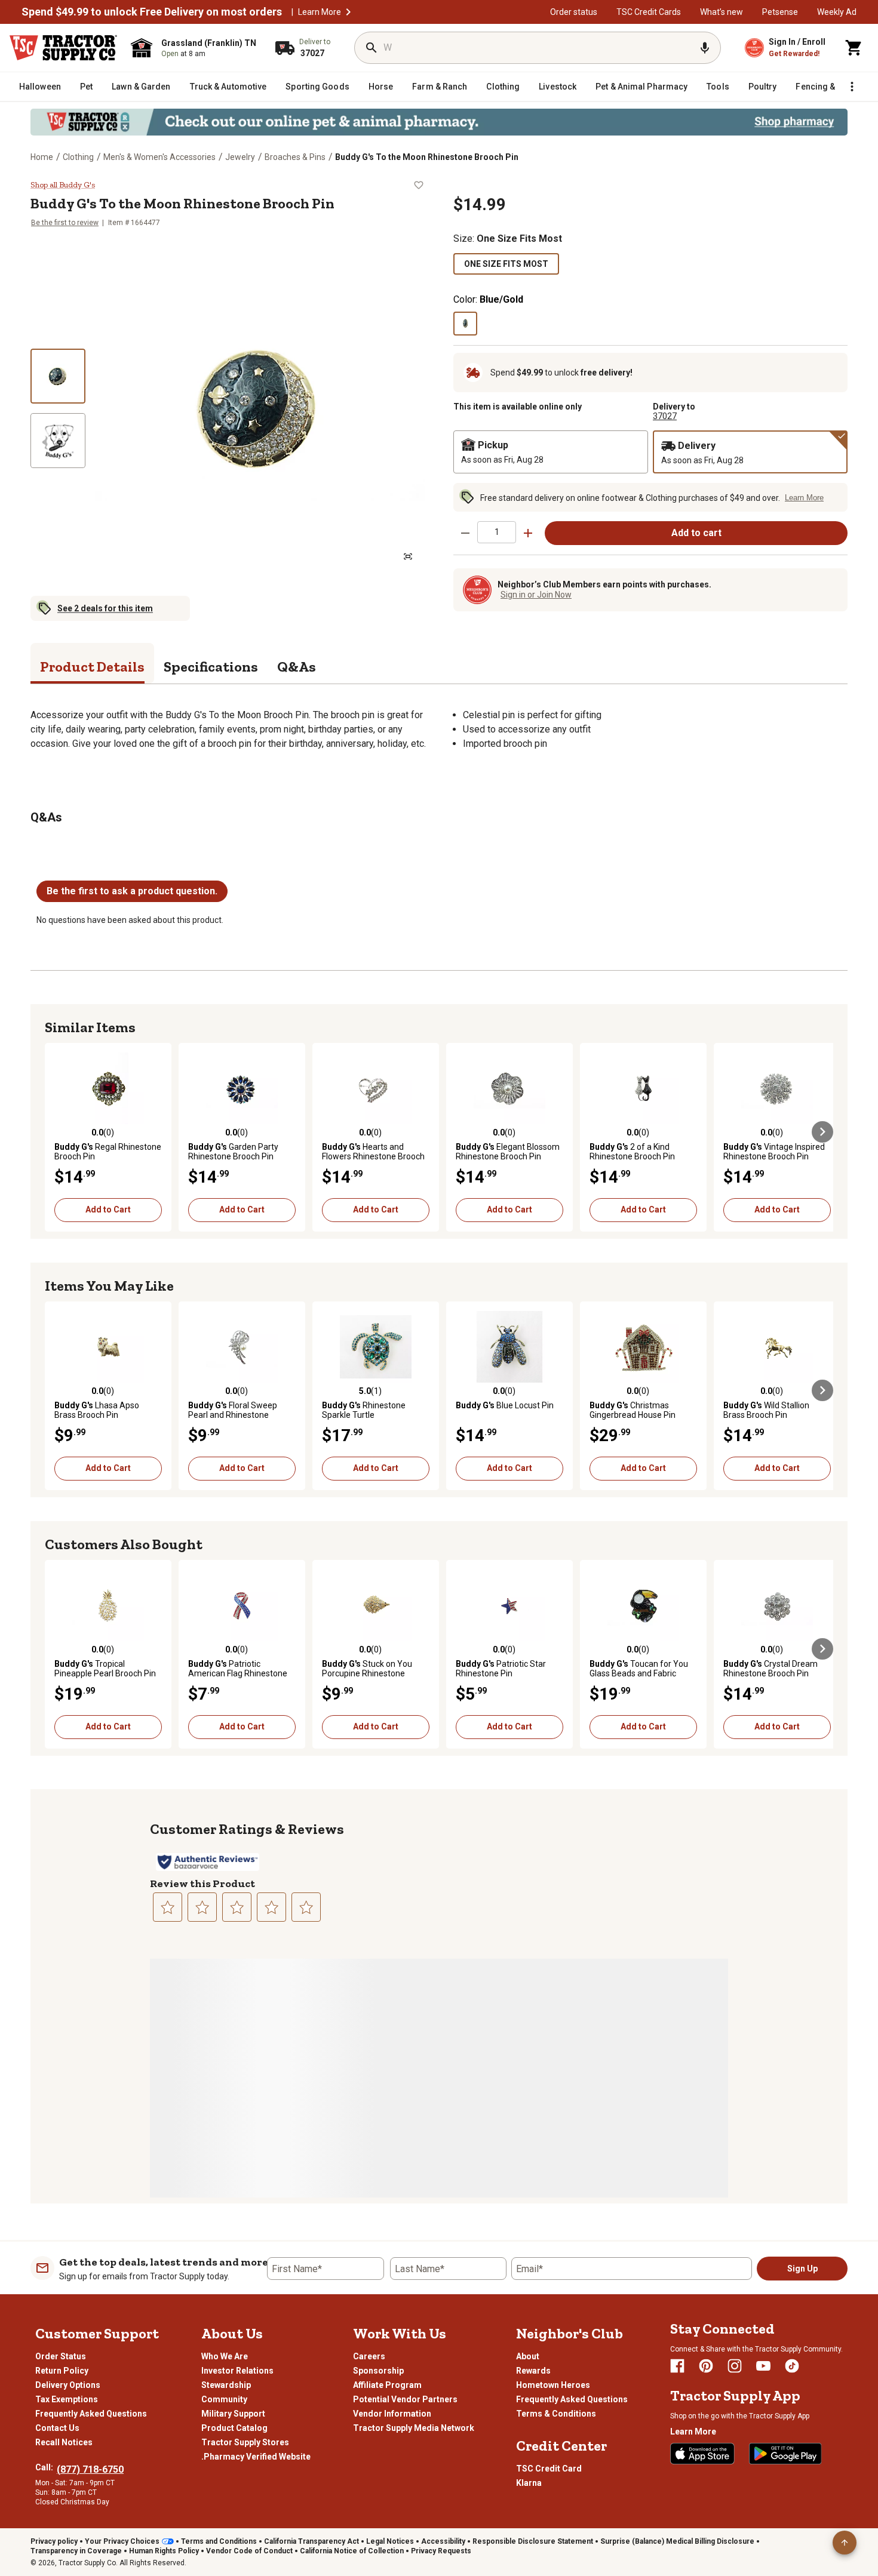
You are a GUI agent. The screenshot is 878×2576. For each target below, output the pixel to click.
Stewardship (226, 2385)
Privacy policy (54, 2541)
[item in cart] (854, 48)
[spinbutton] (497, 532)
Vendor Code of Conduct (249, 2551)
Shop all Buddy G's (63, 185)
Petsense (780, 12)
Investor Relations (237, 2371)
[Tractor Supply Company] (63, 48)
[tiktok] (792, 2366)
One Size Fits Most (506, 264)
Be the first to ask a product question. (132, 891)
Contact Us (57, 2428)
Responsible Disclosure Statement (533, 2541)
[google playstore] (785, 2454)
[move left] (56, 1132)
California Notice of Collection (352, 2551)
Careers (369, 2356)
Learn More (320, 12)
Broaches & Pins (295, 157)
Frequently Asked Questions (91, 2414)
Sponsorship (378, 2371)
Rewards (533, 2371)
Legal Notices (390, 2541)
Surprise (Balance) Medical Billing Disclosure (677, 2541)
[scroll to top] (845, 2543)
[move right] (822, 1132)
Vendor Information (392, 2414)
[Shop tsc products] (439, 122)
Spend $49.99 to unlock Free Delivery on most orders (152, 12)
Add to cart (696, 533)
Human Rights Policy (164, 2551)
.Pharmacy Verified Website (256, 2457)
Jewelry (240, 157)
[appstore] (702, 2454)
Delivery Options (68, 2385)
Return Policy (62, 2371)
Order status (574, 12)
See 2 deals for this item (105, 608)
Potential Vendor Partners (405, 2399)
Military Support (233, 2414)
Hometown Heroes (553, 2385)
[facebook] (677, 2366)
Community (224, 2399)
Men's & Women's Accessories (159, 157)
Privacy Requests (441, 2551)
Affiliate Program (387, 2385)
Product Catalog (234, 2428)
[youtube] (763, 2366)
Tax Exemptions (67, 2399)
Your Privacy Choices (122, 2541)
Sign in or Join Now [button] (536, 595)
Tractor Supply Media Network (414, 2428)
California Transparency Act (311, 2541)
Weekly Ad (837, 12)
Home (42, 157)
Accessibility (443, 2541)
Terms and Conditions (219, 2541)
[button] (348, 12)
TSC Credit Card (549, 2469)
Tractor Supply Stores (245, 2442)
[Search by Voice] (705, 48)
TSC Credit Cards (649, 12)
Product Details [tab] (92, 667)
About (528, 2356)
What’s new (722, 12)
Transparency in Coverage (76, 2551)
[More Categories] (852, 87)
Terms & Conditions (556, 2414)
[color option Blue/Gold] (465, 324)
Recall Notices (64, 2442)
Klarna (529, 2483)
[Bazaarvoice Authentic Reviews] (208, 1862)
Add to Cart (108, 1209)
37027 (665, 416)
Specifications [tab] (211, 667)
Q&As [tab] (297, 667)
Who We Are (225, 2356)
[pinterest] (706, 2366)
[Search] (372, 48)
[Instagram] (735, 2366)
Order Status (61, 2356)
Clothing (78, 157)
